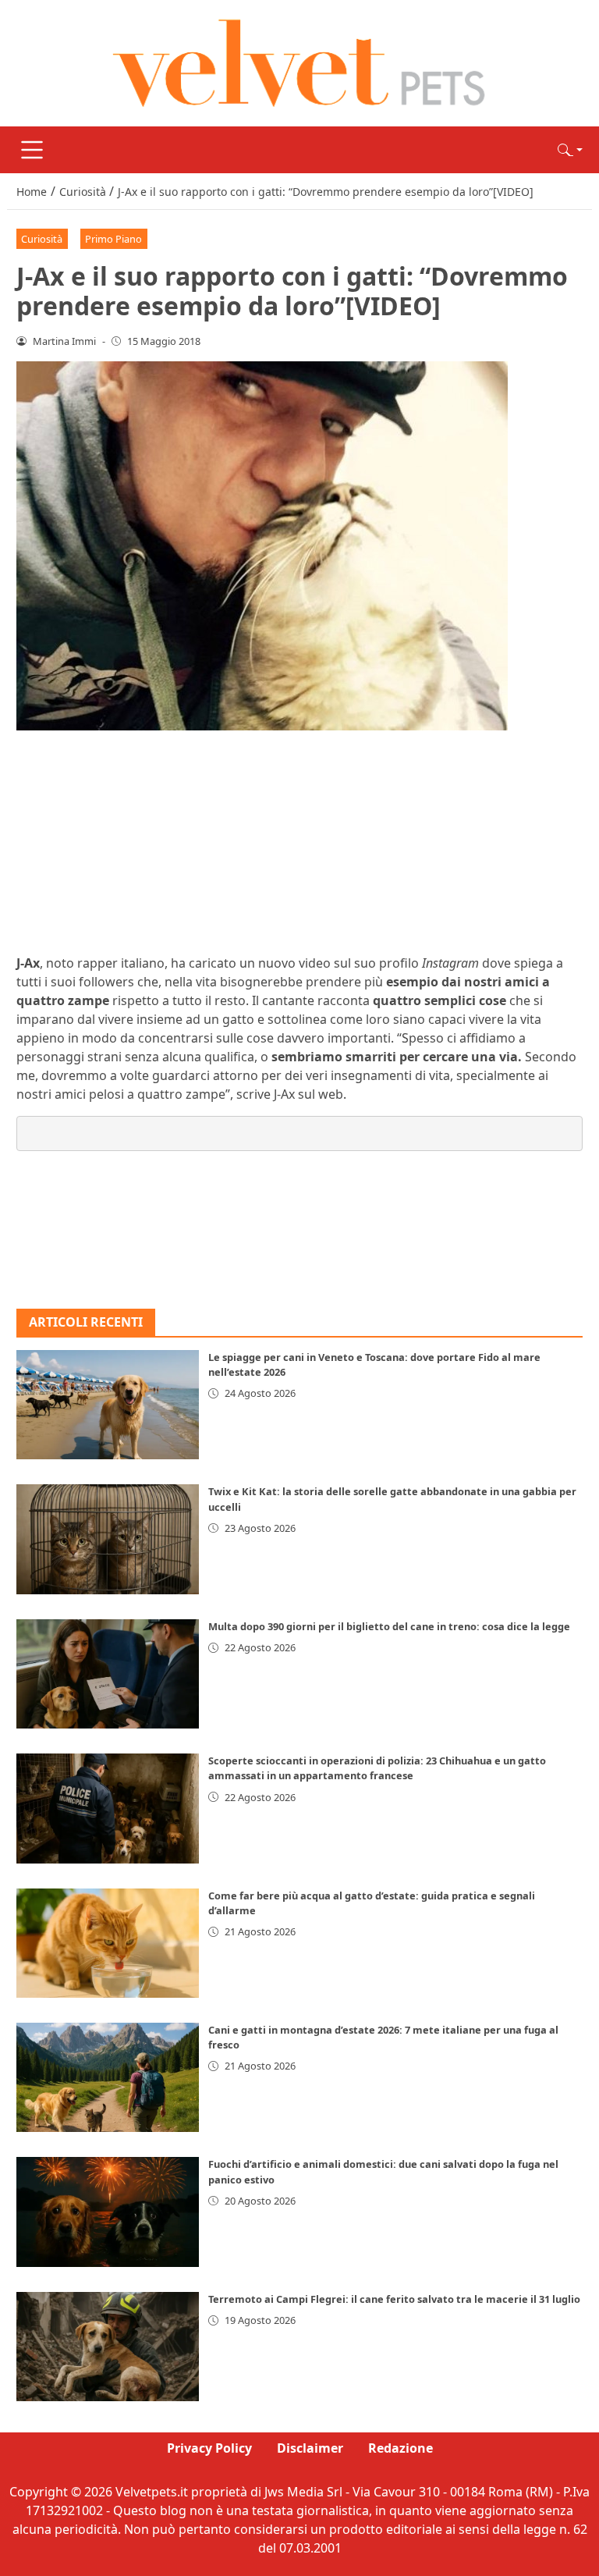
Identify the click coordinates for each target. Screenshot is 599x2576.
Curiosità (42, 239)
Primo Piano (113, 239)
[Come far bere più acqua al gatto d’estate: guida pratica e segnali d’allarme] (108, 1943)
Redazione (401, 2448)
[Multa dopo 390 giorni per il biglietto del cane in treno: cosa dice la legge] (108, 1674)
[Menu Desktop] (32, 150)
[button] (570, 150)
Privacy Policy (209, 2448)
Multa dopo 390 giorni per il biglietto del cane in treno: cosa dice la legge (389, 1626)
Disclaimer (310, 2448)
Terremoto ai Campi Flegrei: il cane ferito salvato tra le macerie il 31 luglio (394, 2299)
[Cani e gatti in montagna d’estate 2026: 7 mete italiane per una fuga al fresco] (108, 2077)
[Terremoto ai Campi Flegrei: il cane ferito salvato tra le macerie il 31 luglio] (108, 2347)
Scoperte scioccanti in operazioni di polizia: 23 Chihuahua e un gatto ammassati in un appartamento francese (377, 1768)
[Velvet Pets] (299, 62)
